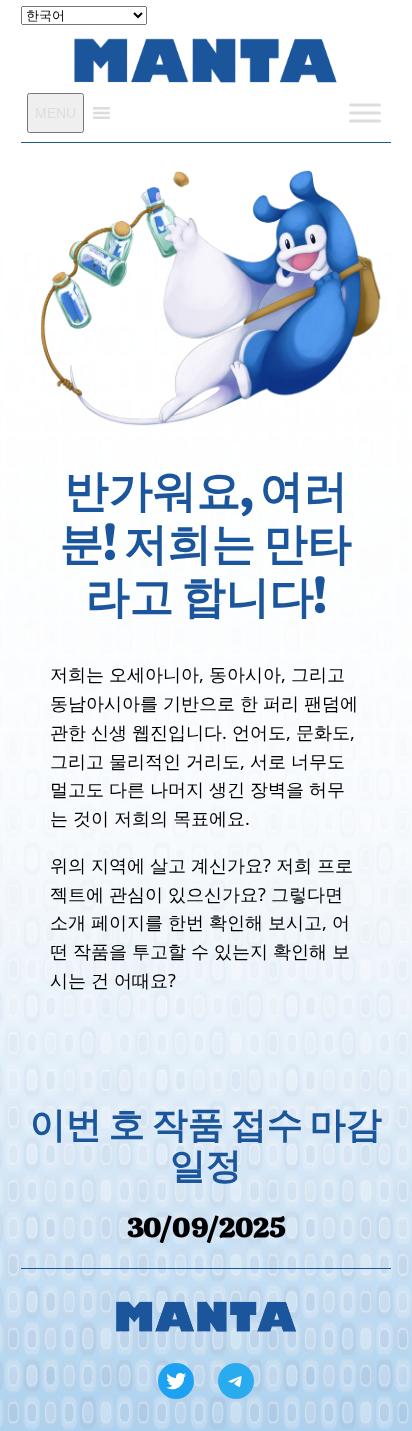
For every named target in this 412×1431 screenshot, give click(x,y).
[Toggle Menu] (365, 112)
